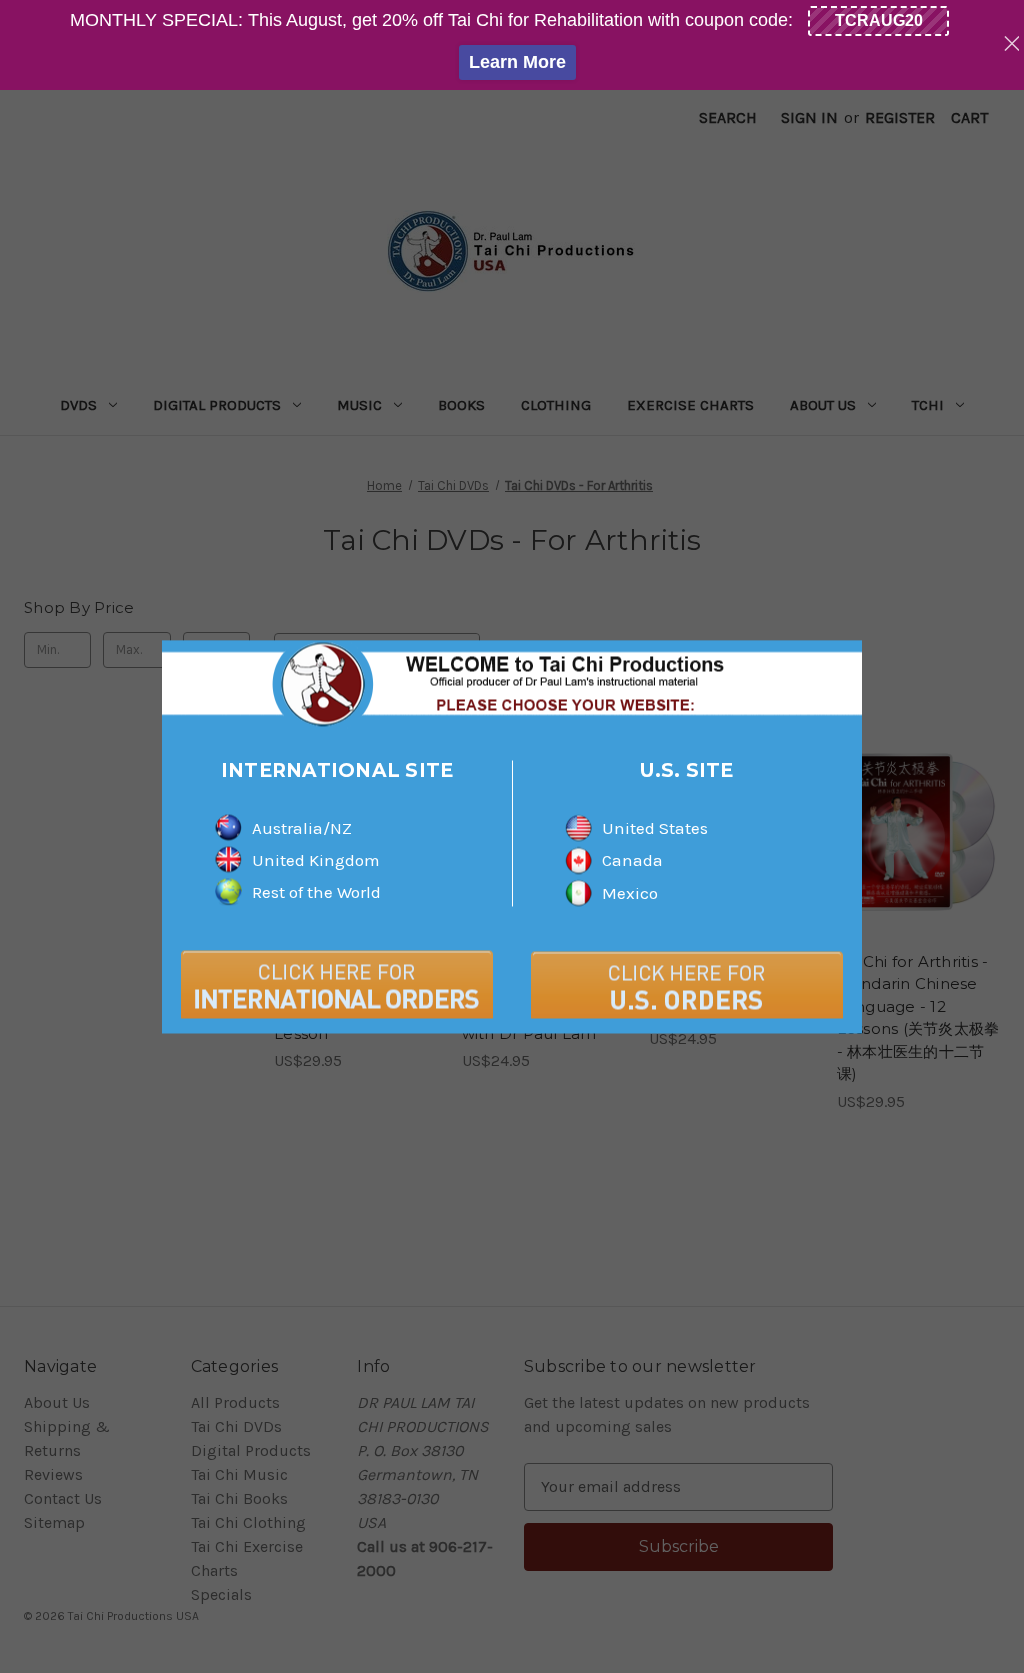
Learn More (517, 62)
